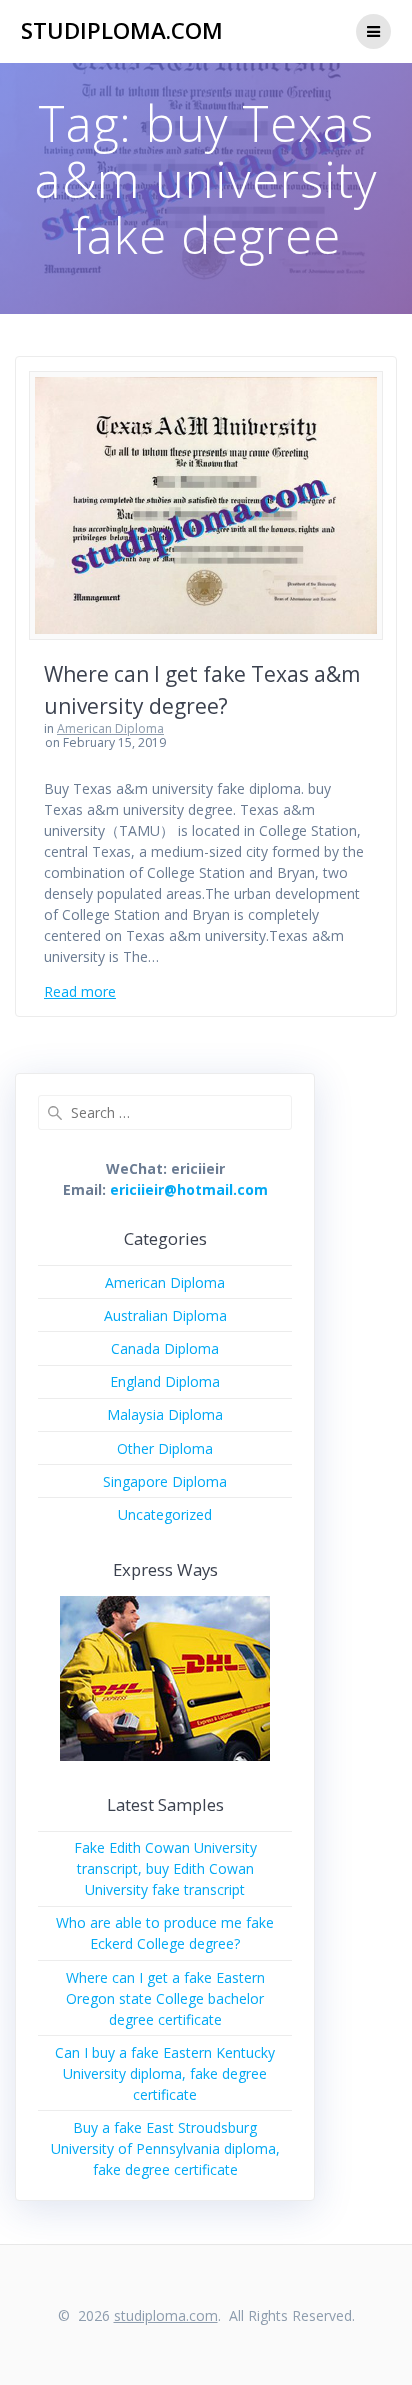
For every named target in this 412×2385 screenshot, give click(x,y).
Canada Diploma (165, 1348)
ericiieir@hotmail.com (189, 1189)
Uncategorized (165, 1514)
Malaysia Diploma (165, 1414)
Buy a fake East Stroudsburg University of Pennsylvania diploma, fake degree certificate (165, 2148)
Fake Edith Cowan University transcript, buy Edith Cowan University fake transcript (165, 1868)
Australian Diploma (165, 1315)
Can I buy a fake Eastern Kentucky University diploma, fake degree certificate (165, 2073)
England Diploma (165, 1381)
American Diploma (110, 728)
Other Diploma (165, 1448)
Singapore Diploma (165, 1481)
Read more (80, 991)
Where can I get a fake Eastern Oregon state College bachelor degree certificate (165, 1998)
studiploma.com (122, 31)
